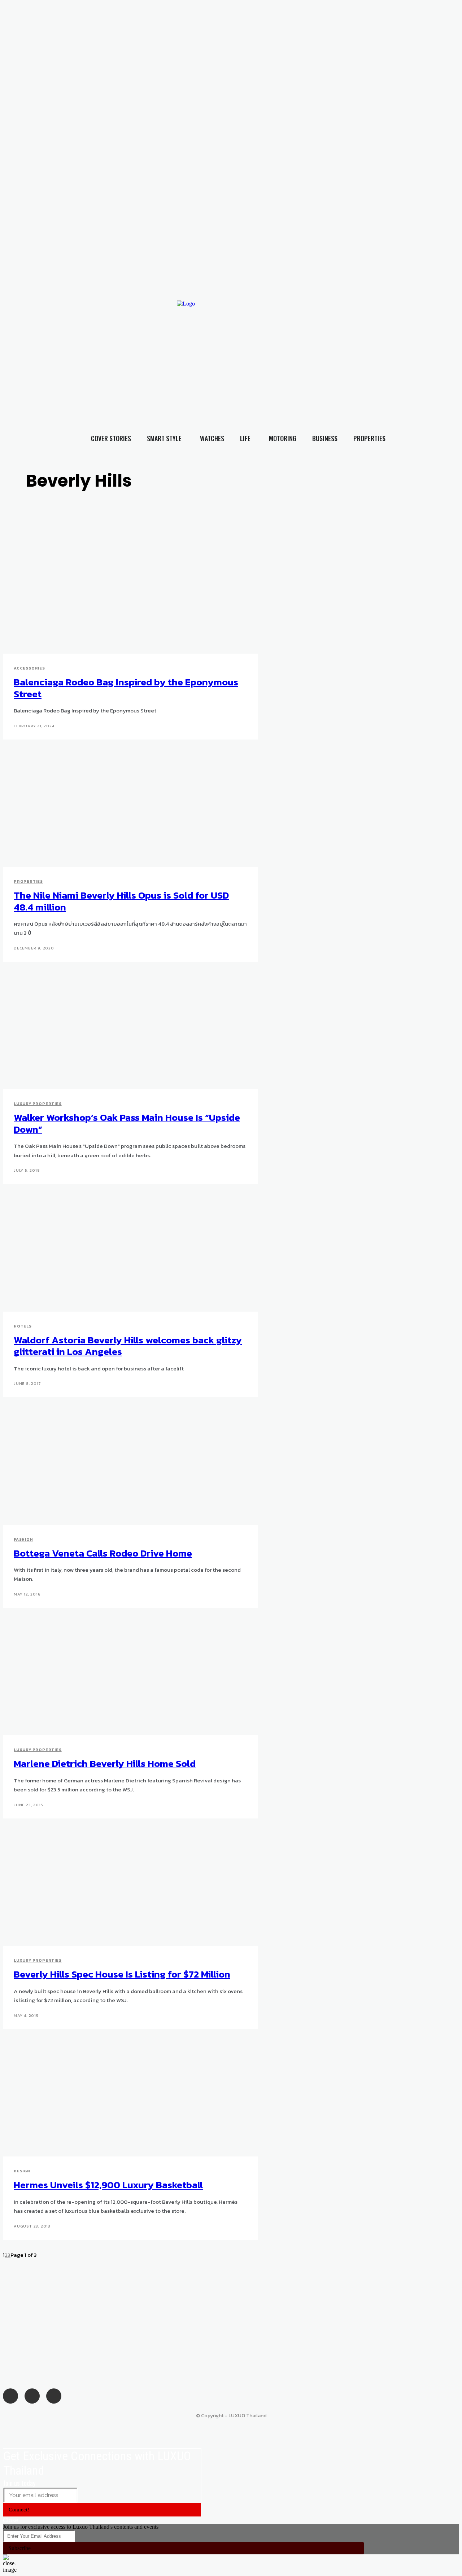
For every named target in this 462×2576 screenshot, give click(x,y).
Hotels (23, 1326)
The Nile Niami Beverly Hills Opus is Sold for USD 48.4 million (121, 901)
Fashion (23, 1539)
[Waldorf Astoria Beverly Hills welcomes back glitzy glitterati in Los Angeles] (120, 1253)
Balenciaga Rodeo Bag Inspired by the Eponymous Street (126, 688)
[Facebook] (342, 348)
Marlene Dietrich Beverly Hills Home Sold (105, 1763)
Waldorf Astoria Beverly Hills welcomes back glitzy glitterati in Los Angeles (128, 1346)
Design (22, 2171)
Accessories (29, 668)
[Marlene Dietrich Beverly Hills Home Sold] (120, 1677)
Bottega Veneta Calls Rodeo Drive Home (103, 1553)
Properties (28, 881)
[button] (444, 362)
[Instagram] (356, 348)
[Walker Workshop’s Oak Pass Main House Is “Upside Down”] (120, 1031)
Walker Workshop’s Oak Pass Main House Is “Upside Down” (127, 1123)
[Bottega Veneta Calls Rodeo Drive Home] (120, 1466)
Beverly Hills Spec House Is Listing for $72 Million (122, 1974)
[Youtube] (371, 348)
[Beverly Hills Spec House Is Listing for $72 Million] (120, 1888)
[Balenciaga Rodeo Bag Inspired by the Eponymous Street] (120, 596)
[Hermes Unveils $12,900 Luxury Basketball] (120, 2098)
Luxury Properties (38, 1103)
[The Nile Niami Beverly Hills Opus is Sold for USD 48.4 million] (120, 809)
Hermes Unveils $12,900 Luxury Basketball (108, 2185)
